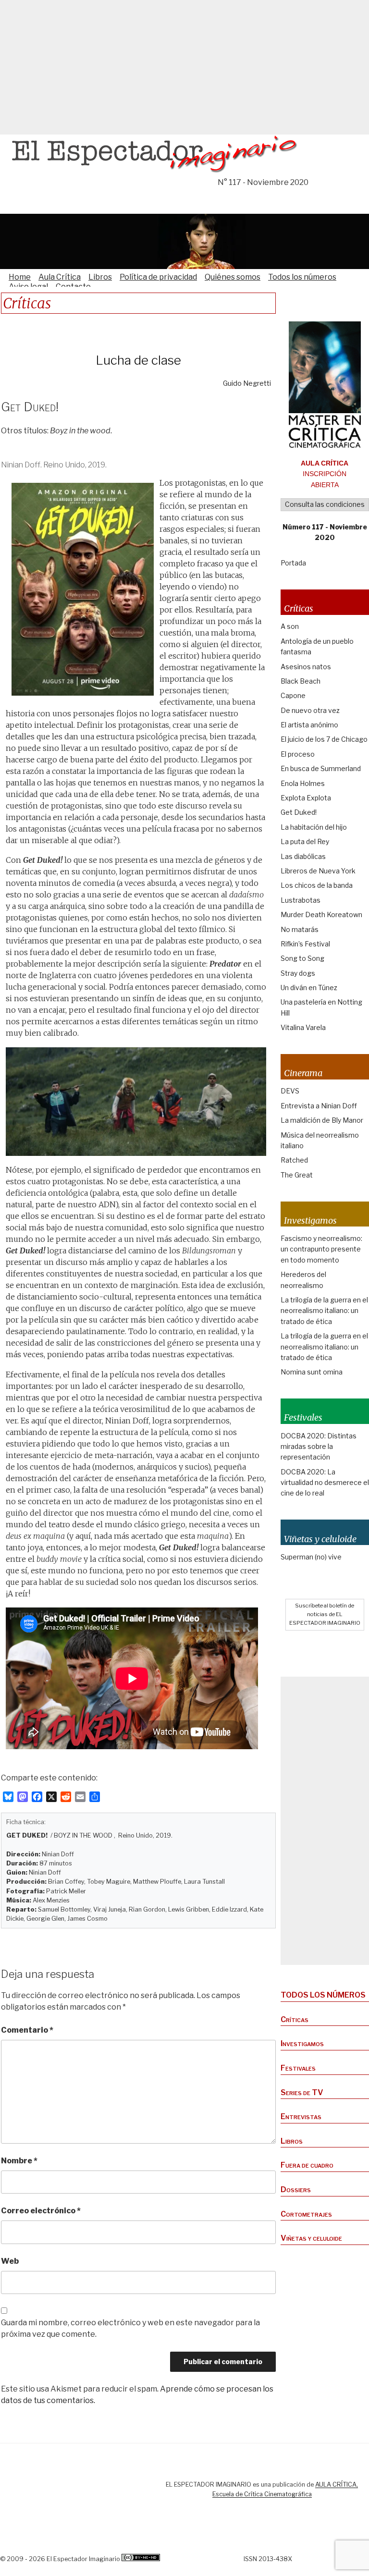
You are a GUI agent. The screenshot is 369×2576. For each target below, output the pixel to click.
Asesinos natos (306, 667)
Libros (100, 277)
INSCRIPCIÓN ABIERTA (325, 474)
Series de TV (302, 2092)
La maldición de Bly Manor (322, 1120)
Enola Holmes (303, 783)
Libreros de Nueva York (318, 871)
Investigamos (302, 2043)
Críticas (295, 2019)
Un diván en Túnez (309, 987)
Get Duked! (299, 812)
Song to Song (302, 958)
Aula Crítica (60, 277)
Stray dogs (298, 973)
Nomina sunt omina (312, 1372)
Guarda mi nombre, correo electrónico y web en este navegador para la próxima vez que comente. (130, 2328)
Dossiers (296, 2190)
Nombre (19, 2161)
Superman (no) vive (311, 1557)
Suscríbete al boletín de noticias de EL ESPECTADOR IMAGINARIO (325, 1614)
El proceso (298, 754)
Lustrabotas (301, 900)
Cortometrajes (306, 2214)
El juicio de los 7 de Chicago (324, 739)
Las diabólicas (303, 856)
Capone (293, 695)
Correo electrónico (41, 2211)
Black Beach (301, 681)
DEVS (290, 1091)
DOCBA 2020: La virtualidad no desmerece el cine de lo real (325, 1483)
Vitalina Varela (303, 1027)
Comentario (27, 2030)
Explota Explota (306, 798)
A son (290, 626)
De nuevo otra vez (310, 710)
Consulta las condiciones (325, 504)
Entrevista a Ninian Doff (319, 1106)
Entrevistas (301, 2116)
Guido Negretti (247, 383)
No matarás (300, 929)
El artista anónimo (309, 725)
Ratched (294, 1160)
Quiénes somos (233, 277)
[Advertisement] (184, 67)
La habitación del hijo (314, 827)
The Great (297, 1175)
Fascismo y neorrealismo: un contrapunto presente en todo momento (321, 1249)
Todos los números (302, 277)
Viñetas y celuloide (311, 2238)
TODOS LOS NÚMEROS (323, 1995)
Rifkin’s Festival (305, 944)
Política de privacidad (158, 277)
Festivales (298, 2068)
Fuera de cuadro (307, 2165)
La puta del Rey (305, 841)
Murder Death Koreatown (321, 914)
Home (20, 277)
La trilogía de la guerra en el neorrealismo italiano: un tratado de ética (324, 1311)
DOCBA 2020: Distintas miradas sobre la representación (319, 1447)
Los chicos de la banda (317, 885)
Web (10, 2261)
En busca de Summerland (321, 768)
